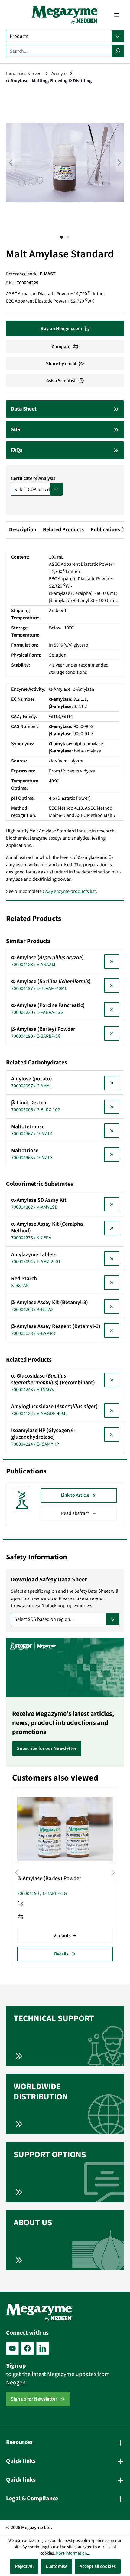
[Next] (119, 163)
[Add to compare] (21, 1917)
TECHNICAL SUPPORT (54, 2018)
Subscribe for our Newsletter (47, 1748)
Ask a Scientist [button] (61, 381)
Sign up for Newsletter (34, 2399)
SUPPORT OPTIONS (50, 2155)
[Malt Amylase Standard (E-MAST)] (65, 162)
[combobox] (59, 51)
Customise (57, 2566)
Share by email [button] (61, 364)
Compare (61, 347)
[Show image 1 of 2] (62, 237)
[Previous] (11, 163)
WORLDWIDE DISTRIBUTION (41, 2092)
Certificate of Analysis (33, 478)
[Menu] (116, 15)
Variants (62, 1936)
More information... (73, 2553)
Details (61, 1954)
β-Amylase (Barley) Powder (49, 1879)
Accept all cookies (98, 2566)
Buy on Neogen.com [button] (61, 329)
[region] (65, 169)
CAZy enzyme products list (69, 891)
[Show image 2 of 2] (68, 237)
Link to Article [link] (75, 1495)
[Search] (118, 51)
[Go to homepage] (65, 15)
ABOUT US (33, 2223)
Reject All (24, 2566)
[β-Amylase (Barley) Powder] (65, 1829)
